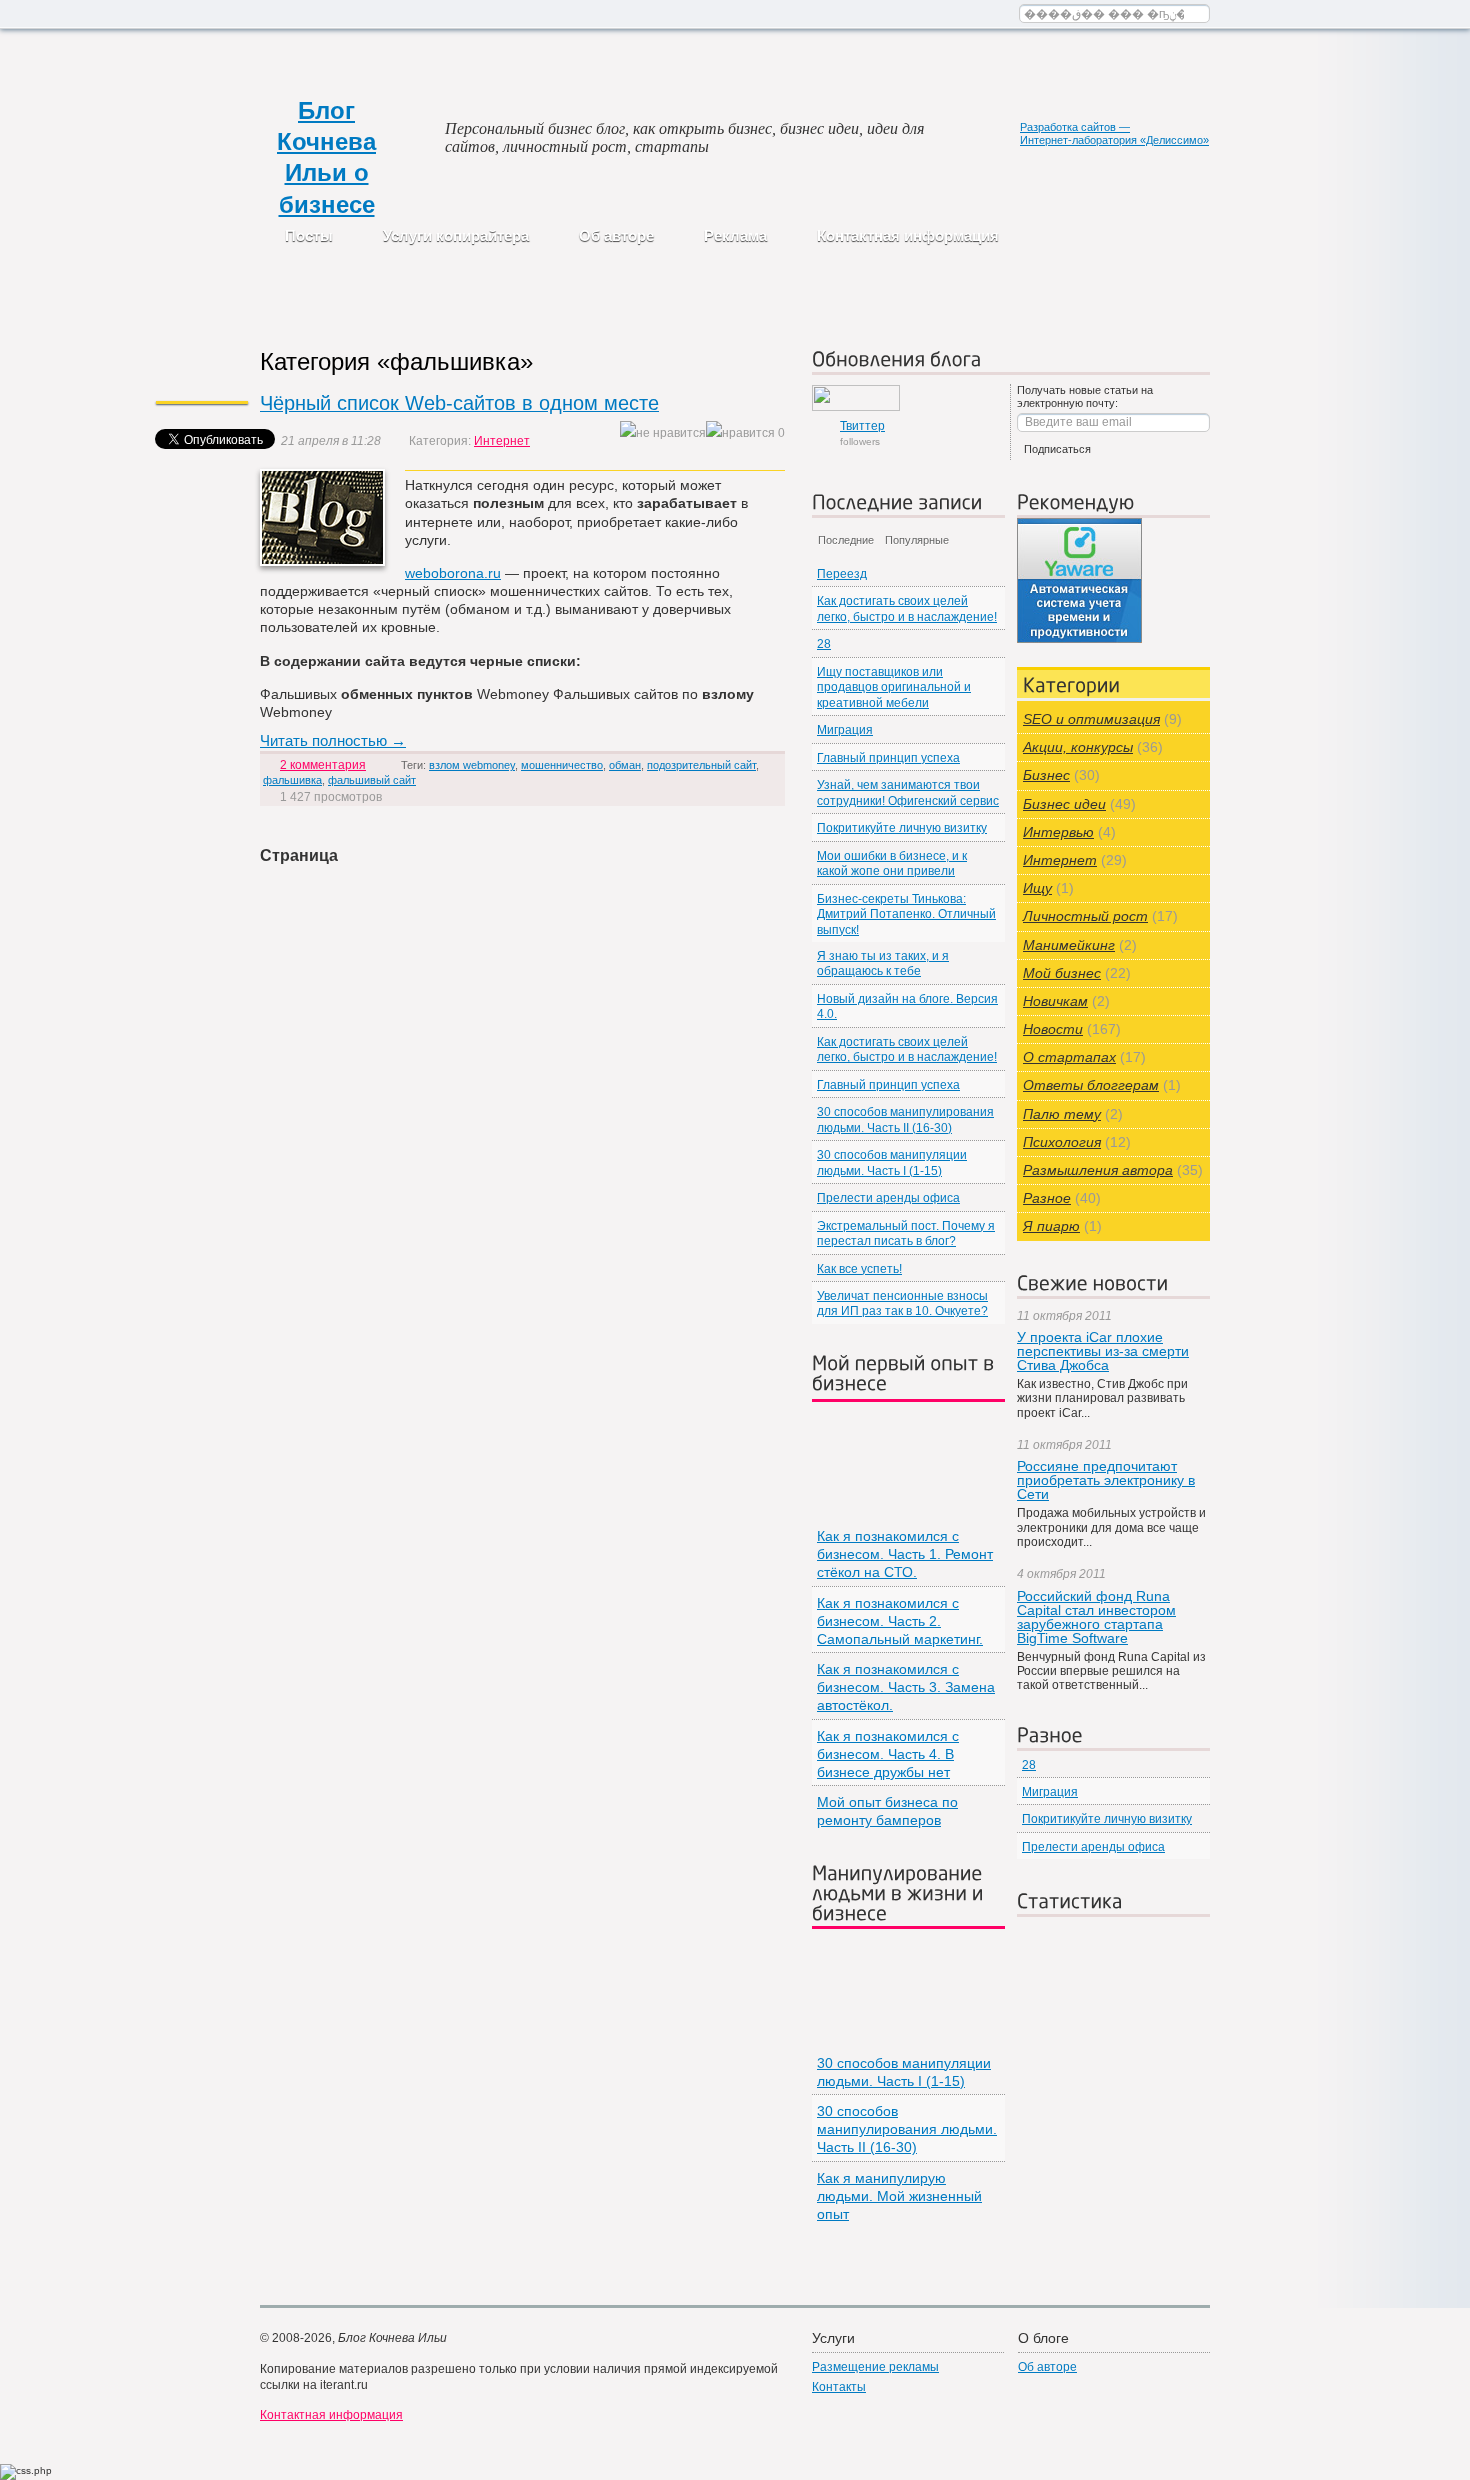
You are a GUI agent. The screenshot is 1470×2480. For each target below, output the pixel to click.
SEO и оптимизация (1091, 719)
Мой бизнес (1062, 973)
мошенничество (562, 765)
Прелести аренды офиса (888, 1198)
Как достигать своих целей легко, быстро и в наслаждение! (907, 608)
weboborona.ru (453, 573)
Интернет (502, 441)
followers (862, 433)
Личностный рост (1085, 916)
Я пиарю (1051, 1226)
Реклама (735, 235)
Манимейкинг (1069, 945)
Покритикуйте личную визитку (902, 828)
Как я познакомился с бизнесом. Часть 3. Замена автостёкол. (906, 1687)
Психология (1062, 1142)
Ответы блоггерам (1091, 1085)
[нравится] (740, 433)
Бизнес (1046, 775)
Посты (309, 235)
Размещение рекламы (875, 2367)
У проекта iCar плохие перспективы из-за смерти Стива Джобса (1103, 1351)
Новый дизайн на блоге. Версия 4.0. (907, 1006)
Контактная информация (908, 235)
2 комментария (323, 765)
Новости (1053, 1029)
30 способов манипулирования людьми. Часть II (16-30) (905, 1119)
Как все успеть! (859, 1269)
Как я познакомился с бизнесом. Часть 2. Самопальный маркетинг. (900, 1621)
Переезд (842, 574)
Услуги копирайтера (456, 235)
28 (824, 644)
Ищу (1037, 888)
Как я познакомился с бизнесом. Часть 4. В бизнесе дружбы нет (888, 1754)
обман (625, 765)
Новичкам (1055, 1001)
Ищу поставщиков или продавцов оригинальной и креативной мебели (894, 687)
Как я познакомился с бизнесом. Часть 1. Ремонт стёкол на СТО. (905, 1554)
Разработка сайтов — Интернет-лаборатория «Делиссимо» (1114, 133)
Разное (1047, 1198)
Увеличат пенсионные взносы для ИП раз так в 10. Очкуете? (902, 1303)
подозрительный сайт (701, 765)
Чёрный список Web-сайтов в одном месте (459, 403)
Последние (846, 540)
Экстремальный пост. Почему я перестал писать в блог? (906, 1233)
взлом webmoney (472, 765)
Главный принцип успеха (888, 758)
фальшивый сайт (372, 780)
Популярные (917, 540)
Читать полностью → (333, 740)
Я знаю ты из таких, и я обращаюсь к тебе (883, 963)
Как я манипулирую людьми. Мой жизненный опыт (899, 2196)
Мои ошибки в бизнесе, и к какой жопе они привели (892, 863)
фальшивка (292, 780)
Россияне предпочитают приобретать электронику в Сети (1106, 1480)
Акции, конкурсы (1078, 747)
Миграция (845, 730)
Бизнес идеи (1064, 804)
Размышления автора (1098, 1170)
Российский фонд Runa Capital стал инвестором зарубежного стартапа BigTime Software (1096, 1617)
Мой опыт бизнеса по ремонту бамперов (887, 1811)
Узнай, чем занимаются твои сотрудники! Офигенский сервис (908, 792)
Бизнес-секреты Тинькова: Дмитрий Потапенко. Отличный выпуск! (906, 914)
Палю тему (1062, 1114)
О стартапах (1069, 1057)
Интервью (1058, 832)
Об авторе (616, 235)
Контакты (839, 2387)
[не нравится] (663, 433)
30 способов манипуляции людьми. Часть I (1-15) (892, 1162)
